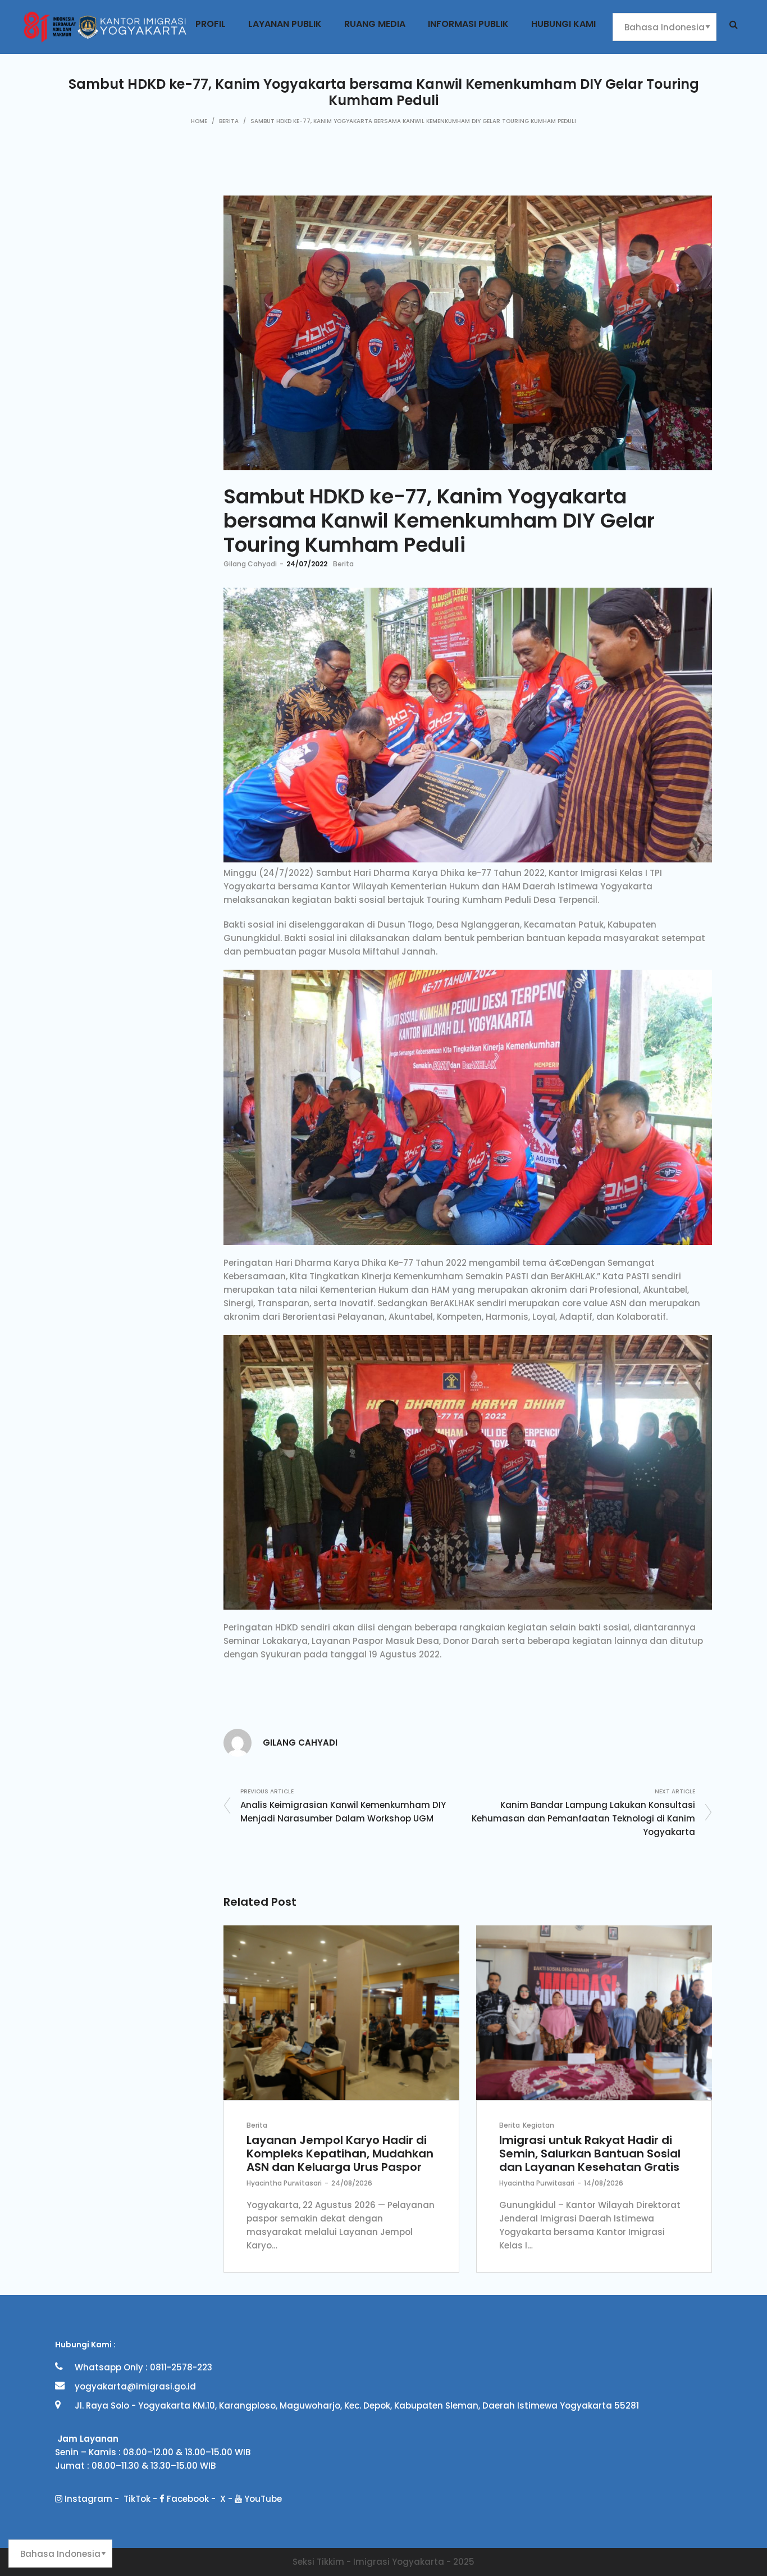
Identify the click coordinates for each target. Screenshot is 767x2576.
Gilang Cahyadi (250, 564)
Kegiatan (538, 2125)
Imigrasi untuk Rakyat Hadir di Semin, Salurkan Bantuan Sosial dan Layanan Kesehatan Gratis (590, 2154)
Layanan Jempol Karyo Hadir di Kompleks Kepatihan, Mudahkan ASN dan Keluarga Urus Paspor (340, 2154)
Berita (229, 121)
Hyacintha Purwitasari (284, 2183)
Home (199, 121)
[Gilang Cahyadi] (238, 1742)
